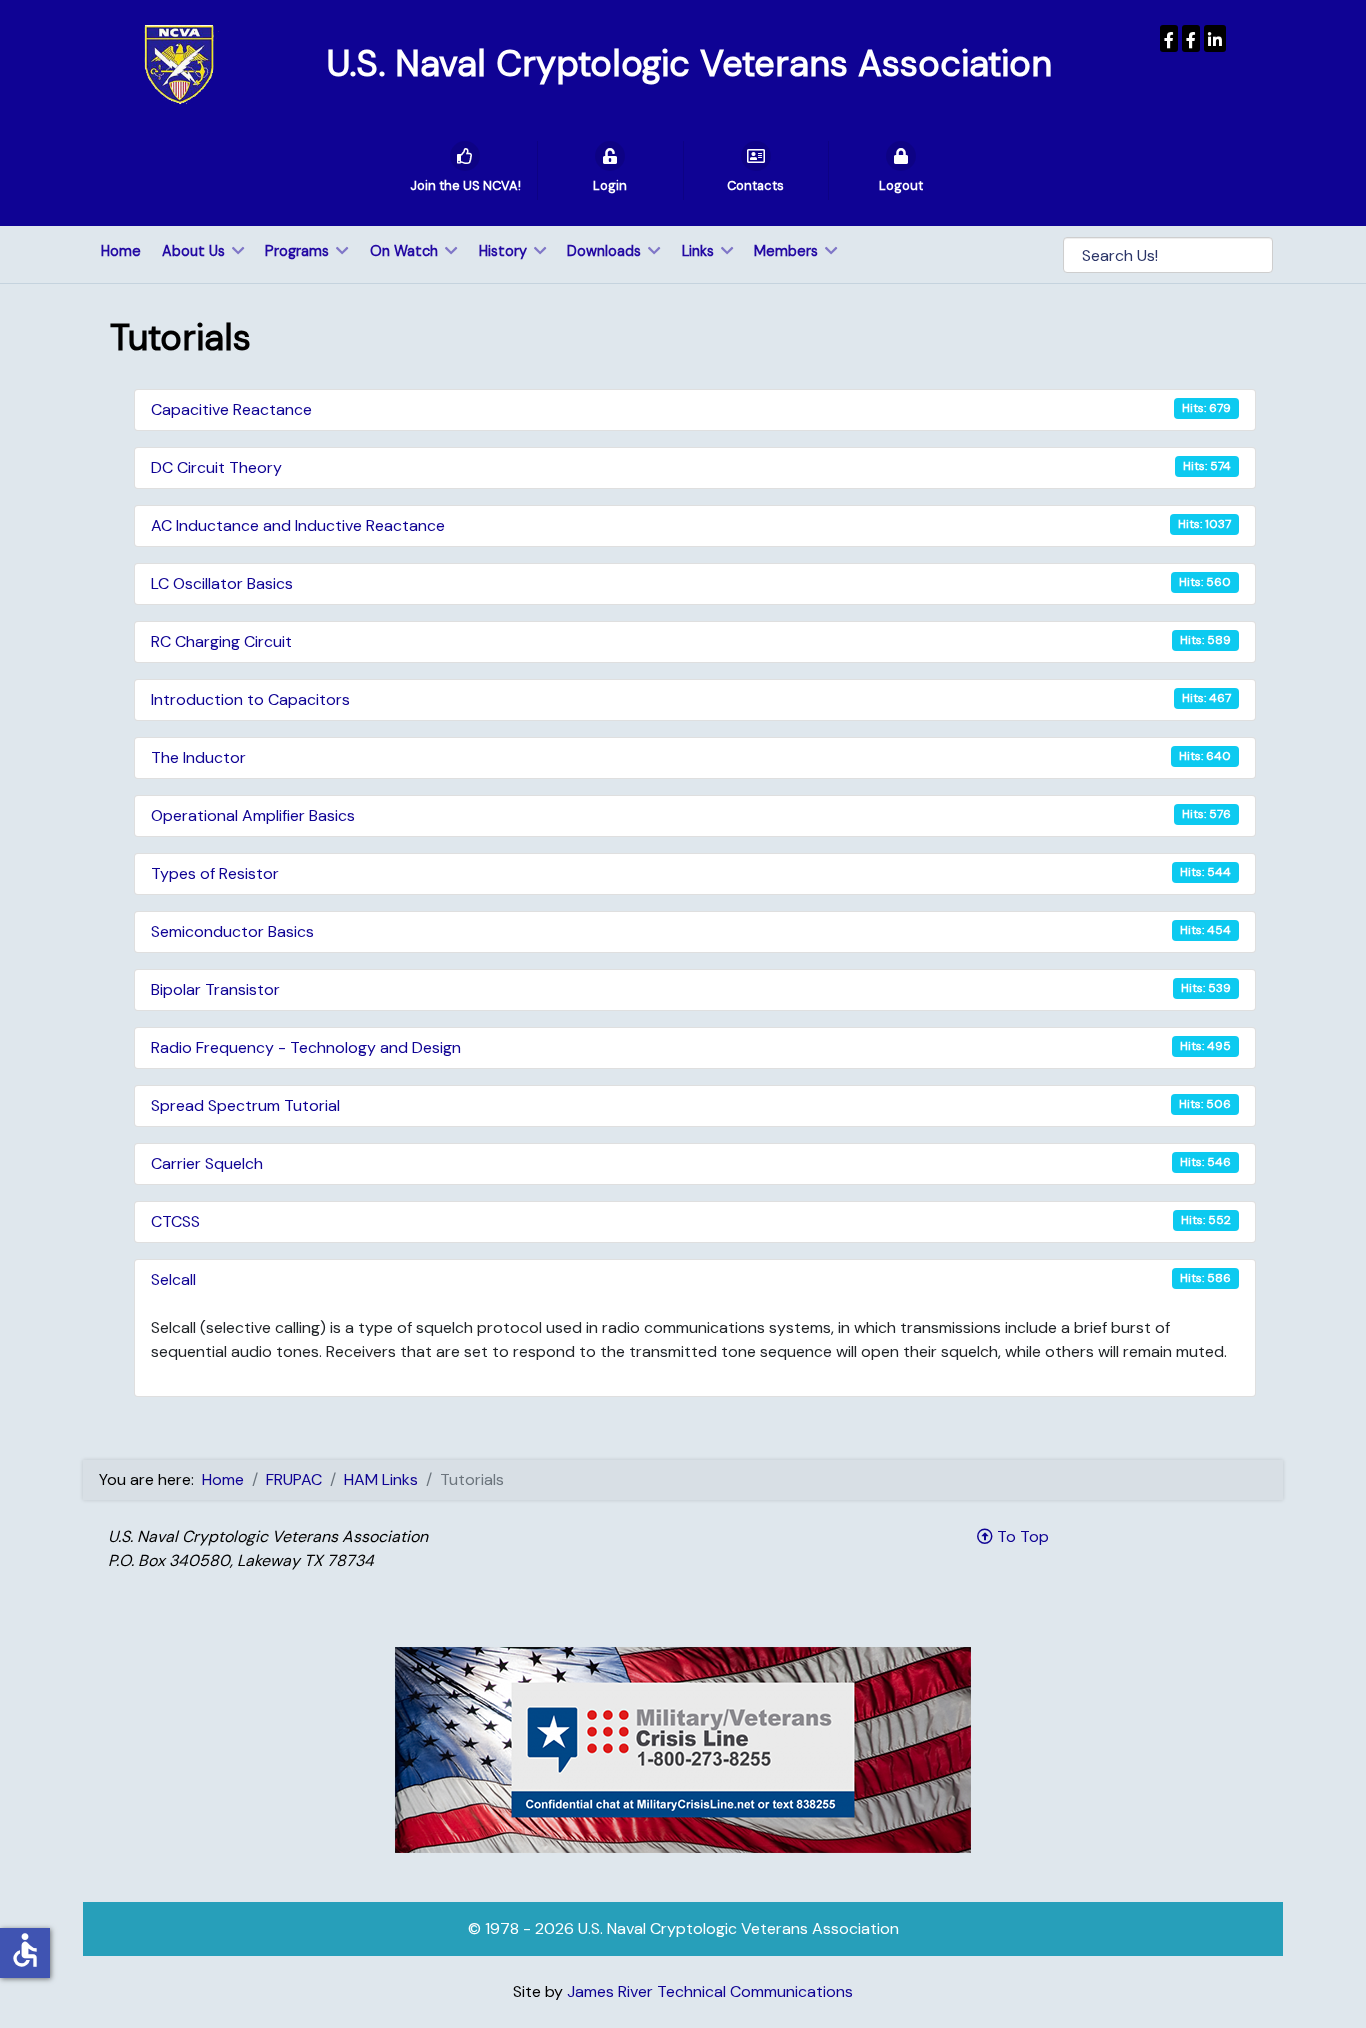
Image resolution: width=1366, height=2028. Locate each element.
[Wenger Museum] (1191, 38)
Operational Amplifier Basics (253, 815)
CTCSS (175, 1221)
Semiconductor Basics (232, 931)
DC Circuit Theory (216, 467)
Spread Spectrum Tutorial (245, 1105)
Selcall (173, 1279)
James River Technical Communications (710, 1991)
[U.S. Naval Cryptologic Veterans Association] (179, 63)
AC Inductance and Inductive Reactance (298, 525)
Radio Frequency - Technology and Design (306, 1047)
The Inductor (198, 757)
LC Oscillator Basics (222, 583)
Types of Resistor (215, 873)
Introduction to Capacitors (250, 699)
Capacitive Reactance (231, 409)
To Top (1021, 1536)
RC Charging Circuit (221, 641)
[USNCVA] (1169, 38)
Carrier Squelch (207, 1163)
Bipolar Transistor (215, 989)
